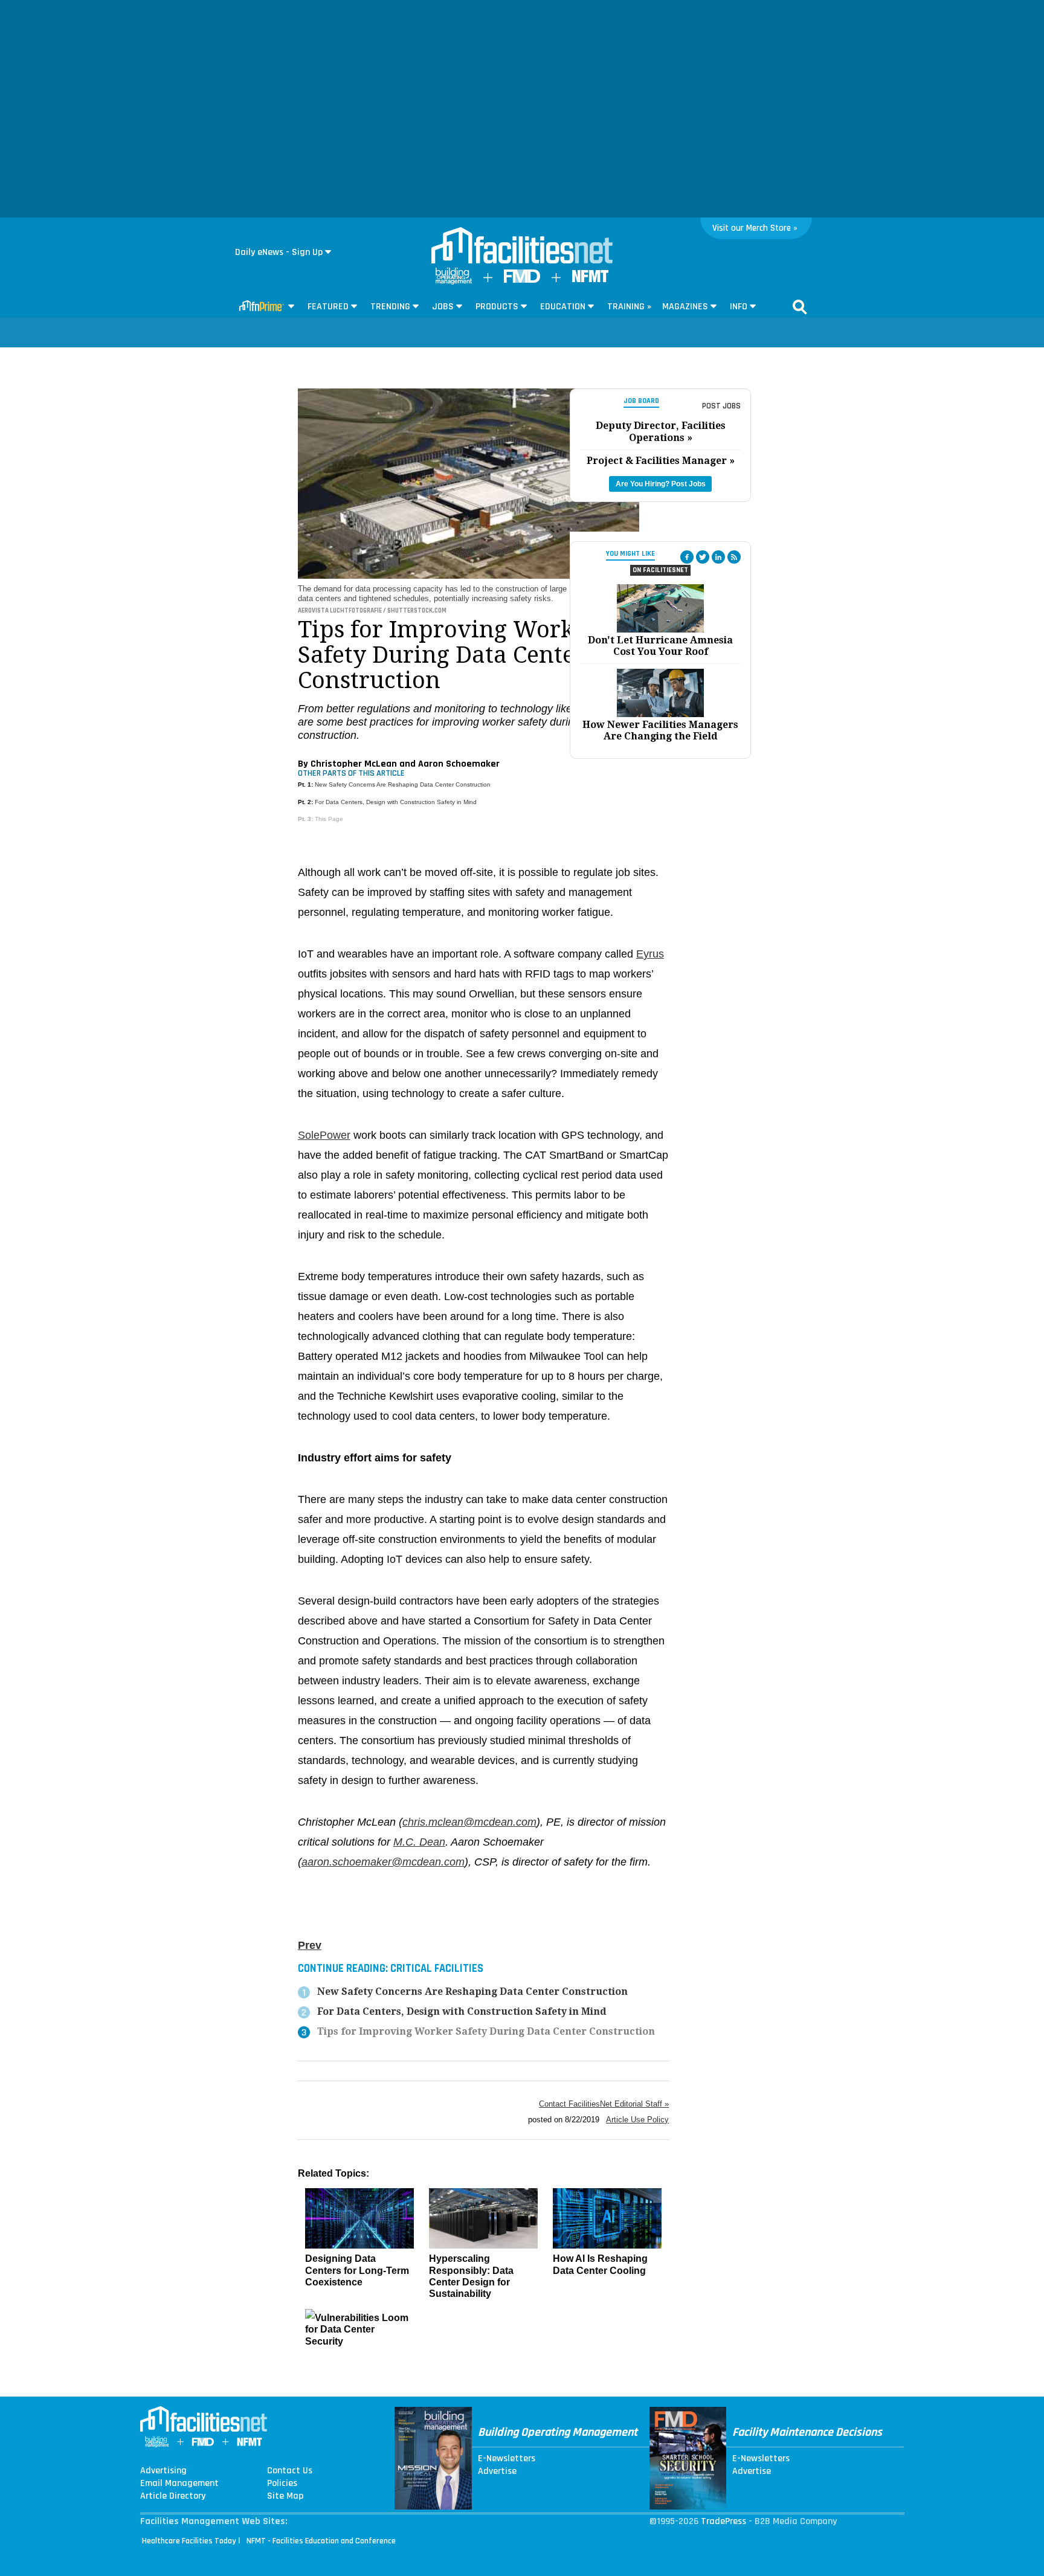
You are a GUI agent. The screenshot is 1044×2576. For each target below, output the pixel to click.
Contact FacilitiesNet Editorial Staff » (604, 2104)
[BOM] (454, 282)
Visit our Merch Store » (755, 228)
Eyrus (650, 954)
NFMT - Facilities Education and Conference (321, 2541)
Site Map (285, 2496)
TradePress (723, 2521)
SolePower (324, 1135)
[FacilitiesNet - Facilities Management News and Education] (522, 246)
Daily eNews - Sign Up (279, 252)
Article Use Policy (637, 2120)
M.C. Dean (419, 1842)
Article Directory (173, 2496)
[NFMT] (590, 279)
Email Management (179, 2484)
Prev (310, 1945)
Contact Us (290, 2471)
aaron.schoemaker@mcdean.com (383, 1862)
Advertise (497, 2471)
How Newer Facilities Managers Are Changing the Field (660, 730)
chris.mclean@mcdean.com (469, 1822)
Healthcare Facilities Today (189, 2541)
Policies (282, 2484)
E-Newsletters (507, 2459)
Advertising (163, 2471)
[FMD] (522, 280)
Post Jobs (721, 406)
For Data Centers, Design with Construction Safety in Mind (396, 802)
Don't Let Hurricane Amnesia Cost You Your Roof (660, 646)
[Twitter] (703, 557)
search (800, 307)
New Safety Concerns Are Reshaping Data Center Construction (403, 784)
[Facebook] (687, 557)
